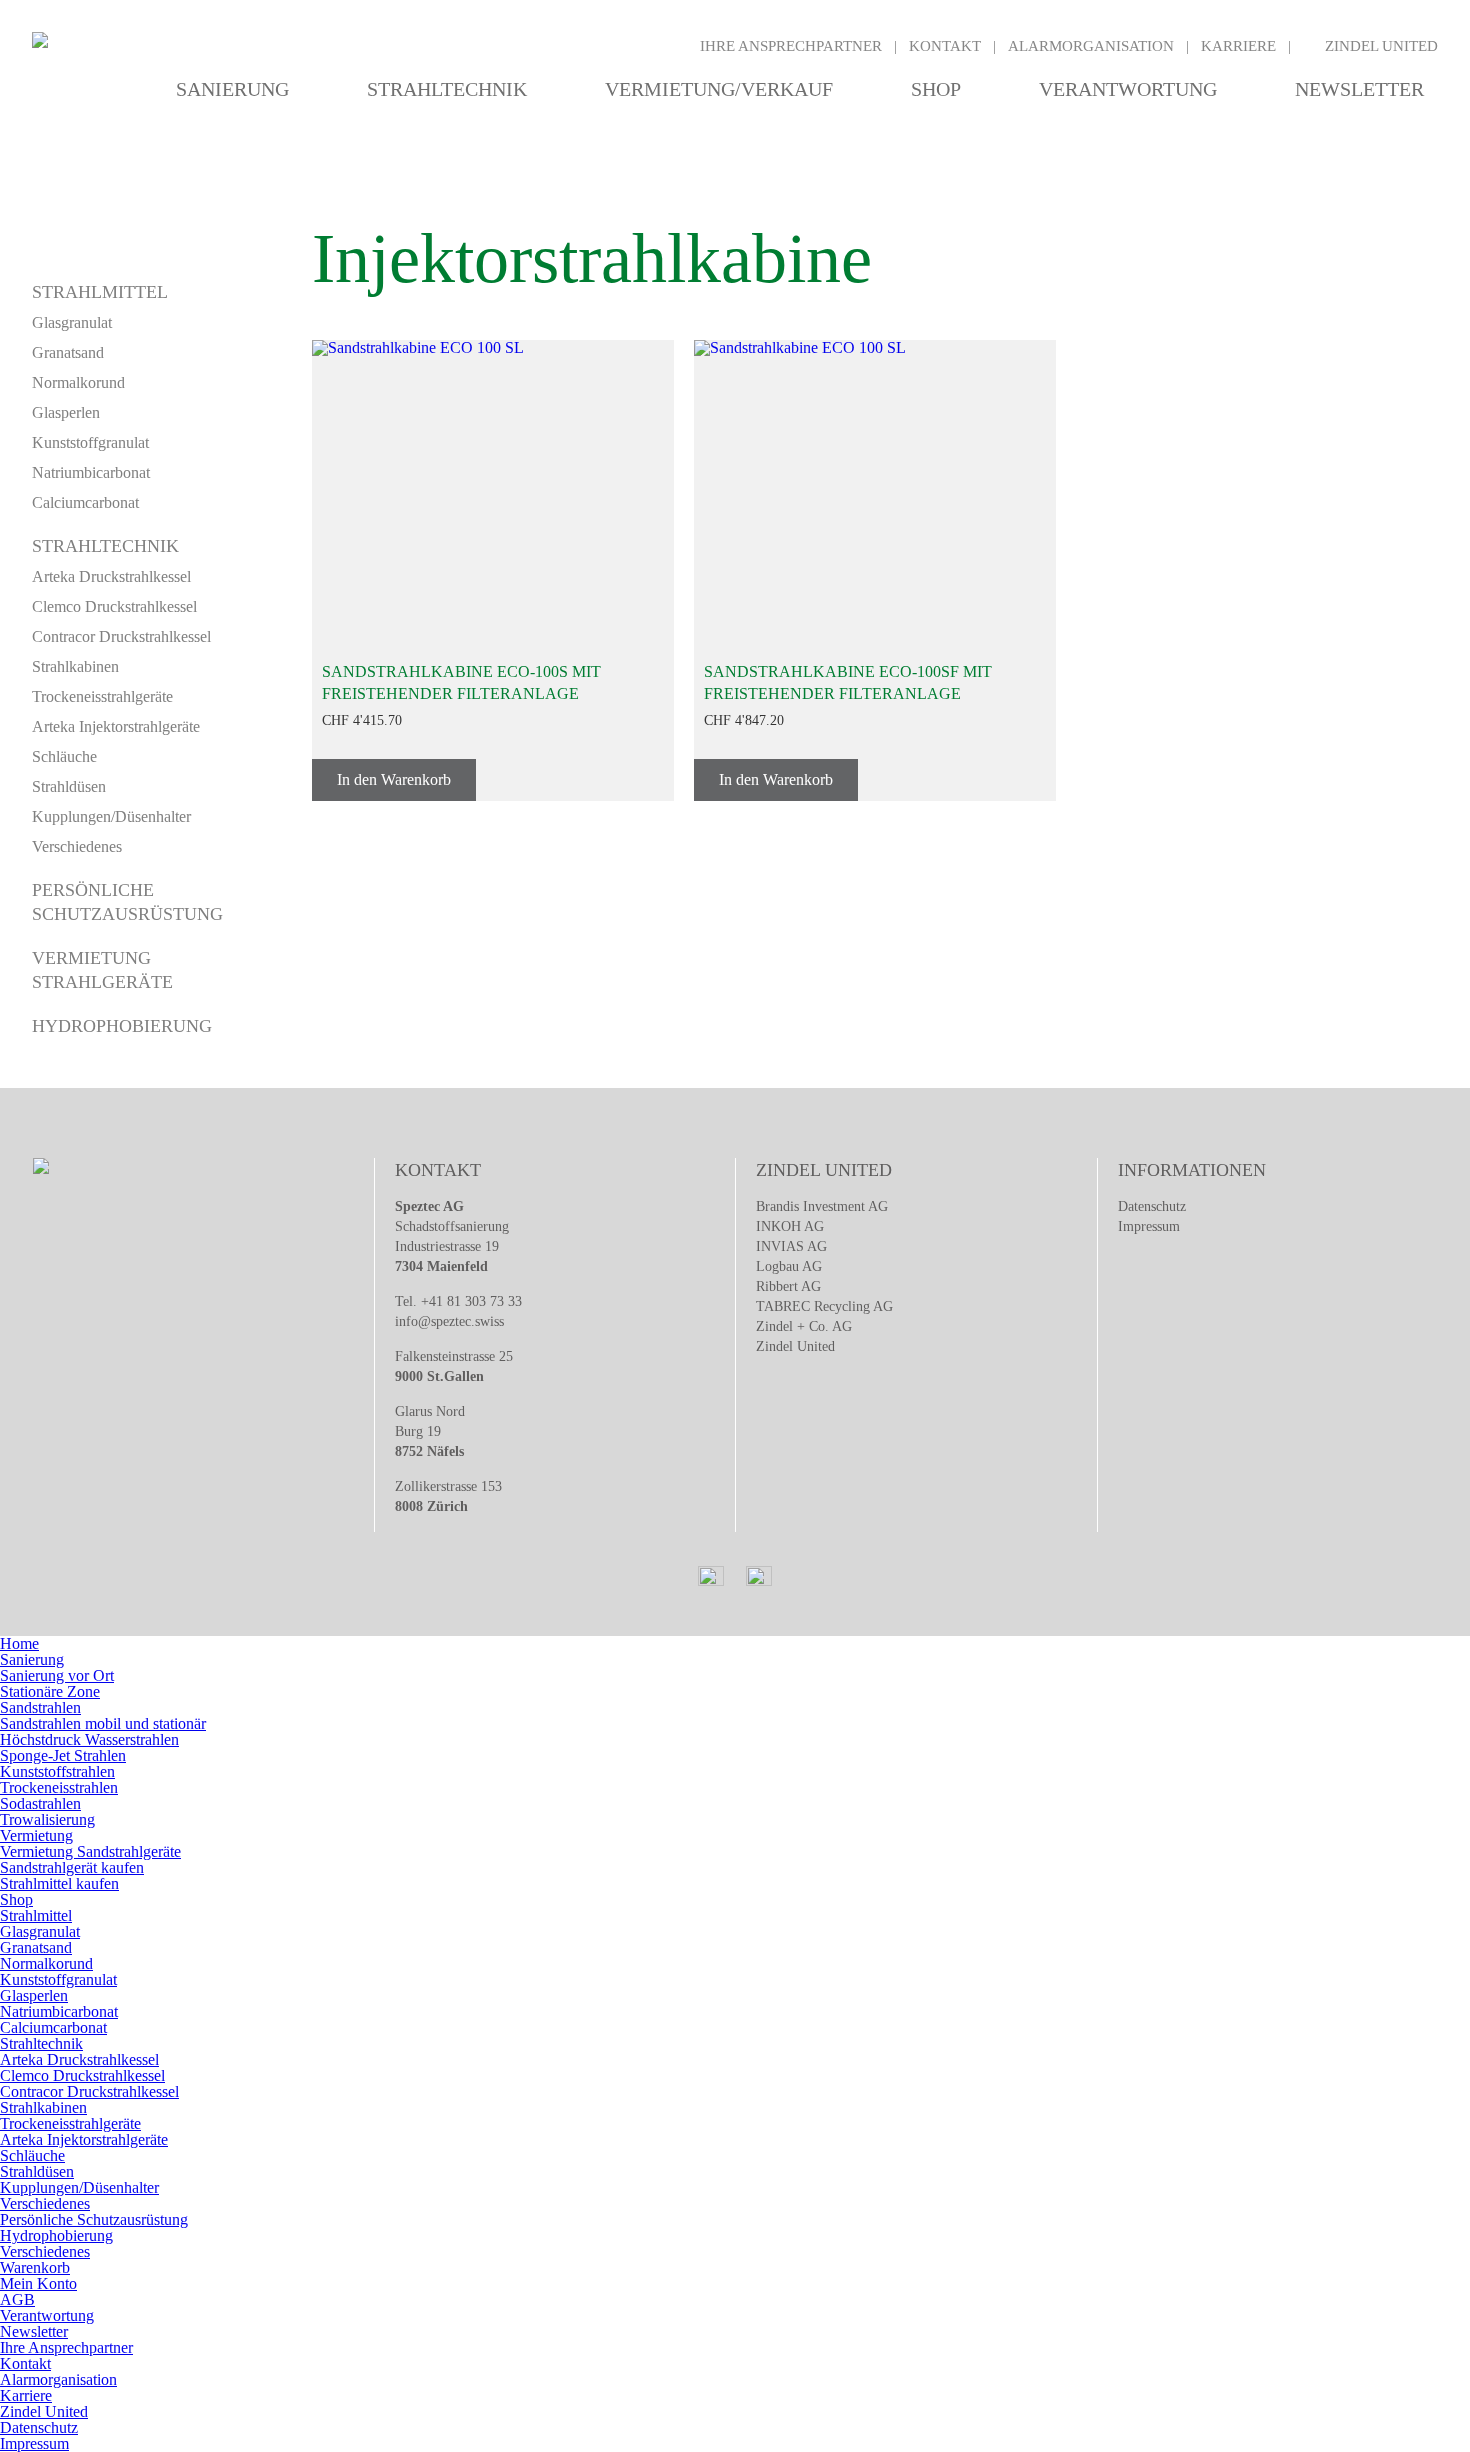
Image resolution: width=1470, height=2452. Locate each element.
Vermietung (36, 1835)
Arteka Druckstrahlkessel (111, 576)
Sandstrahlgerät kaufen (72, 1867)
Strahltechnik (447, 89)
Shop (936, 89)
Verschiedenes (77, 846)
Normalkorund (78, 382)
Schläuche (64, 756)
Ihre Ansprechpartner (791, 46)
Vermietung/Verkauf (719, 89)
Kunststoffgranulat (90, 442)
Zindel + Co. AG (804, 1326)
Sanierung (232, 89)
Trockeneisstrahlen (59, 1787)
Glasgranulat (72, 322)
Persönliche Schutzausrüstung (94, 2219)
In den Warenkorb (394, 779)
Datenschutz (1152, 1206)
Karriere (1238, 46)
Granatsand (68, 352)
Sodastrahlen (40, 1803)
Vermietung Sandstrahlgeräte (90, 1851)
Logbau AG (789, 1266)
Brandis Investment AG (822, 1206)
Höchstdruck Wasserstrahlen (89, 1739)
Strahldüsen (69, 786)
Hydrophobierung (122, 1026)
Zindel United (1381, 46)
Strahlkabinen (75, 666)
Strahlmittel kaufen (59, 1883)
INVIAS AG (791, 1246)
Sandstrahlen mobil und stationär (103, 1723)
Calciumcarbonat (85, 502)
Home (19, 1643)
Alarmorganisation (1091, 46)
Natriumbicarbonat (91, 472)
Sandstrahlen (40, 1707)
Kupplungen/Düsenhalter (111, 816)
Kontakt (945, 46)
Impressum (1149, 1226)
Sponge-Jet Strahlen (63, 1755)
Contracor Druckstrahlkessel (121, 636)
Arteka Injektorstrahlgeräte (116, 726)
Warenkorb (35, 2267)
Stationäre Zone (50, 1691)
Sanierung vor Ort (57, 1675)
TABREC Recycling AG (824, 1306)
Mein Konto (38, 2283)
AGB (17, 2299)
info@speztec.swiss (449, 1321)
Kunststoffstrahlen (57, 1771)
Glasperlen (66, 412)
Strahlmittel (100, 292)
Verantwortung (1128, 89)
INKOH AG (790, 1226)
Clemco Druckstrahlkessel (114, 606)
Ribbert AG (788, 1286)
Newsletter (1359, 89)
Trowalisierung (47, 1819)
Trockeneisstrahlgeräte (102, 696)
